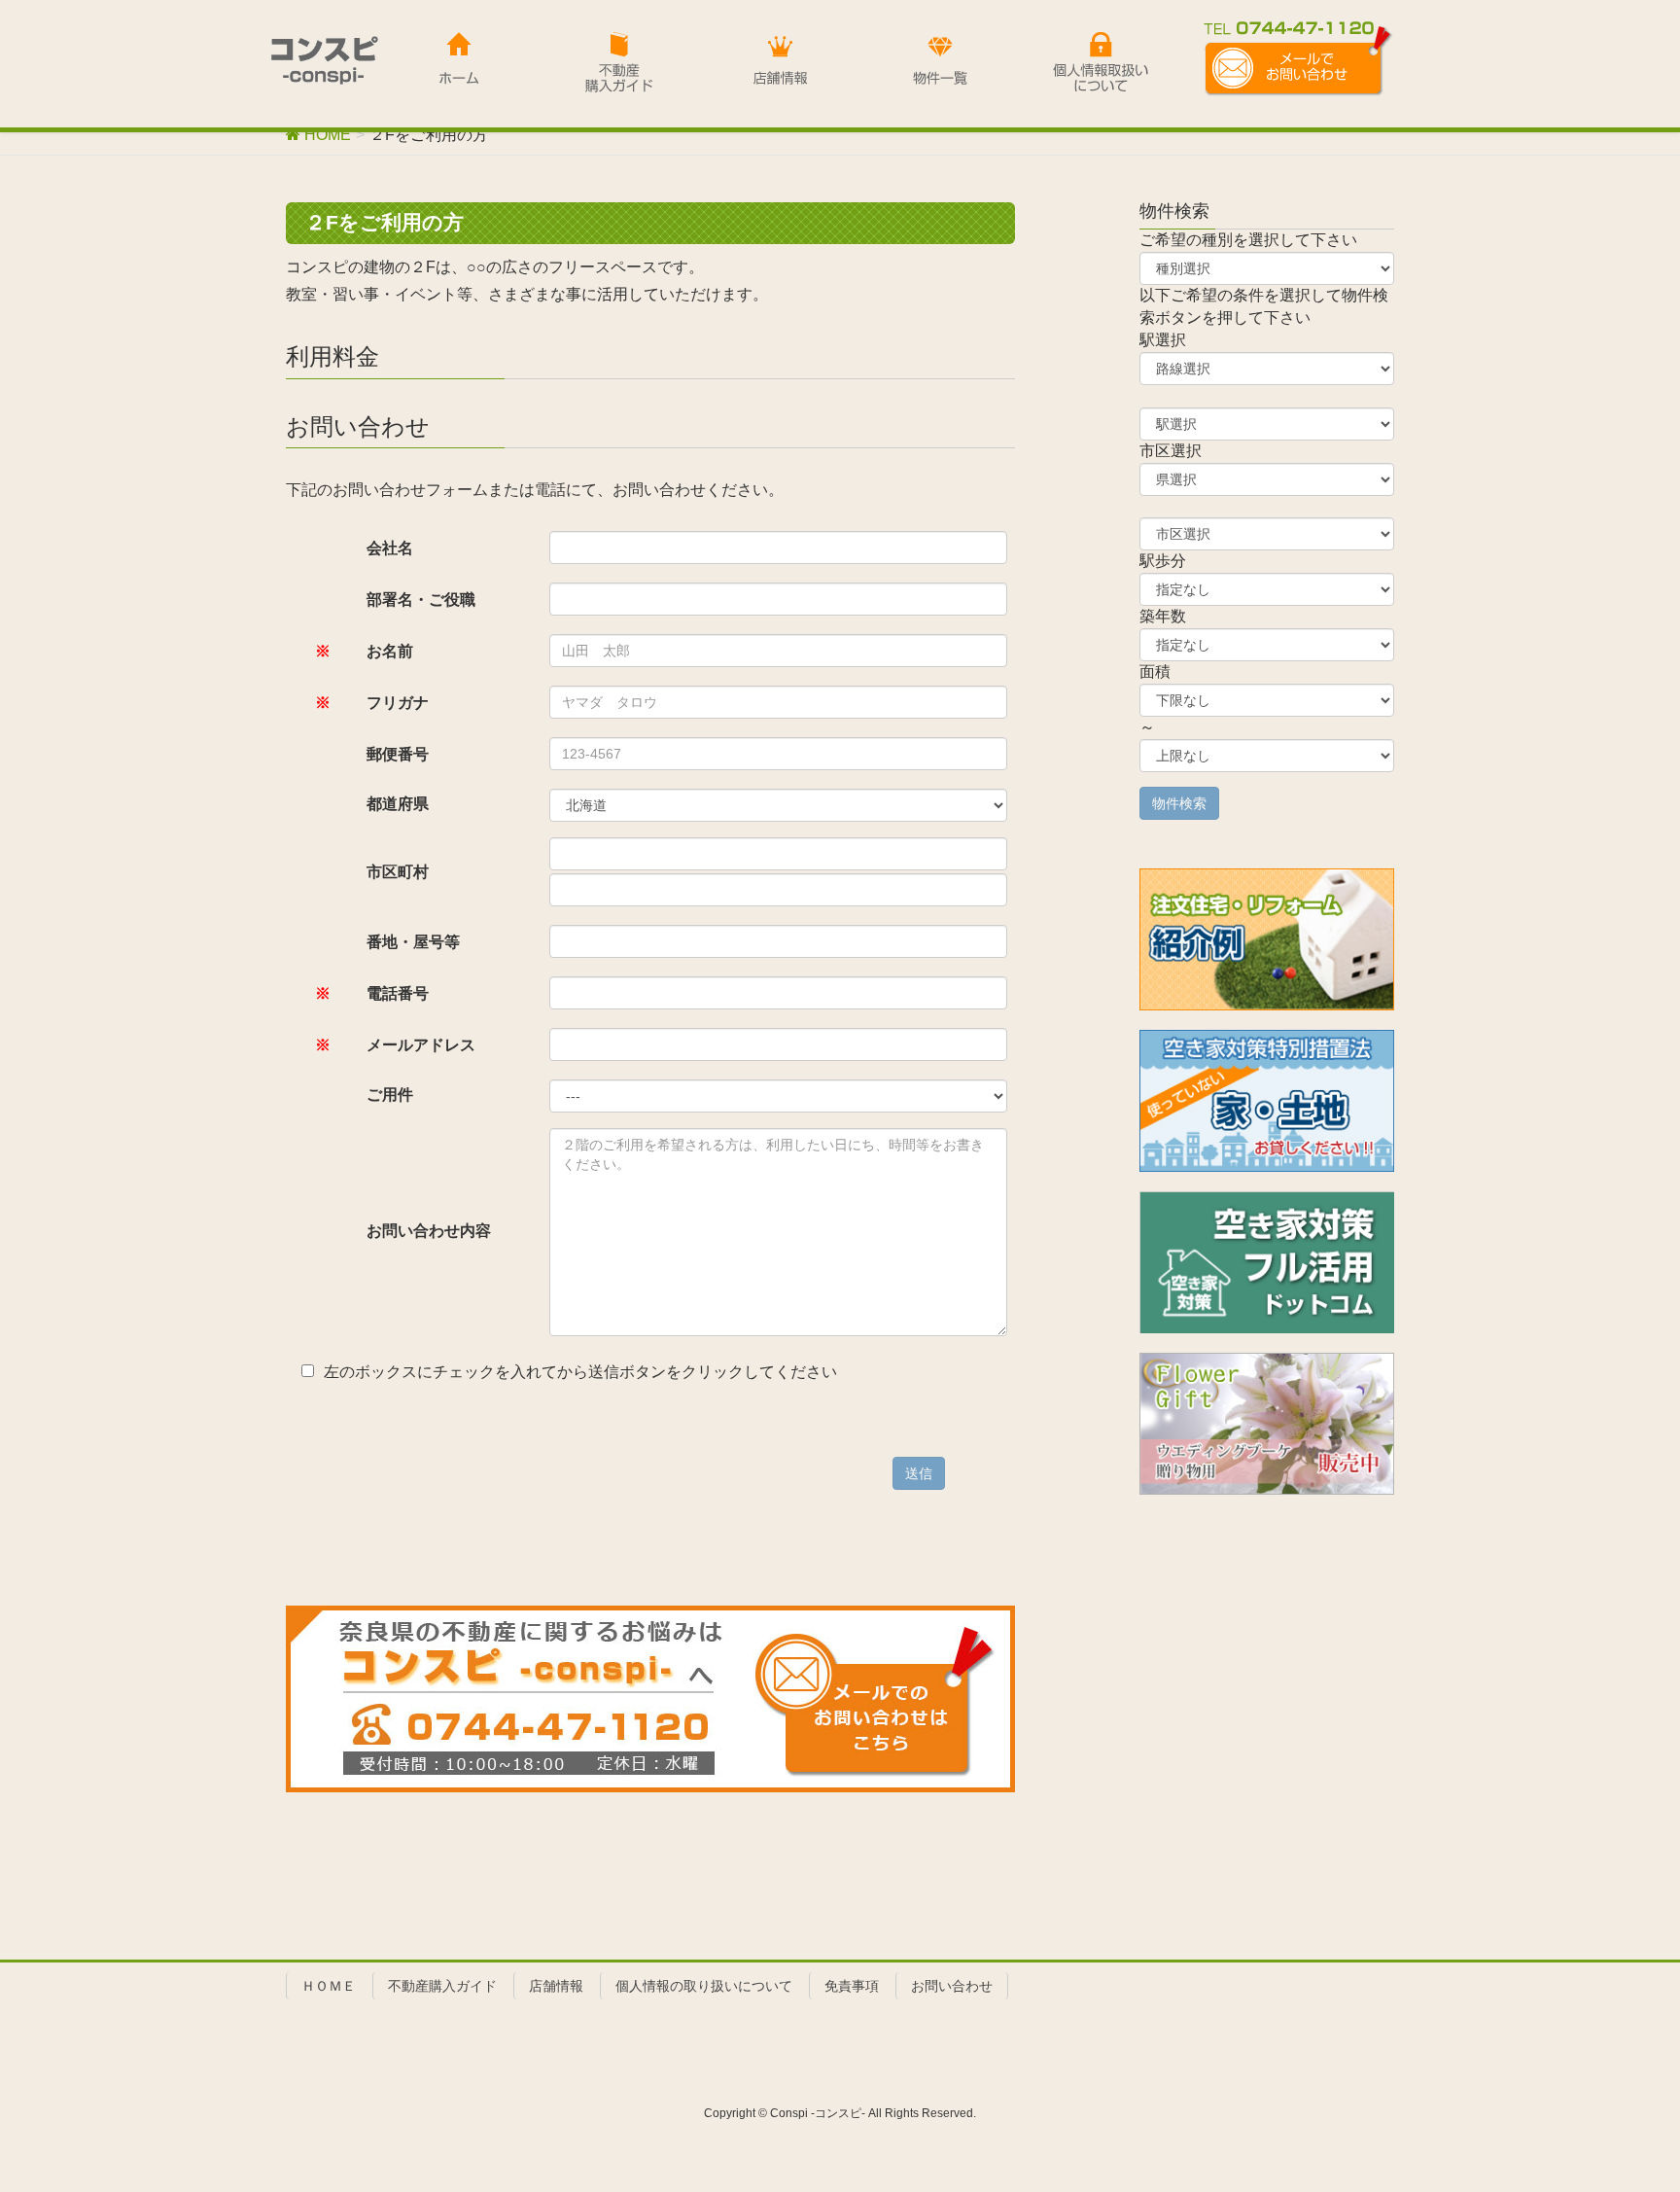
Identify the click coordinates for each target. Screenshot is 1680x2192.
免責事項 (852, 1986)
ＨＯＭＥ (329, 1986)
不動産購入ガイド (442, 1986)
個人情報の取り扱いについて (704, 1986)
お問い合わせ (952, 1986)
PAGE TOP (1623, 2108)
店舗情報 (556, 1986)
